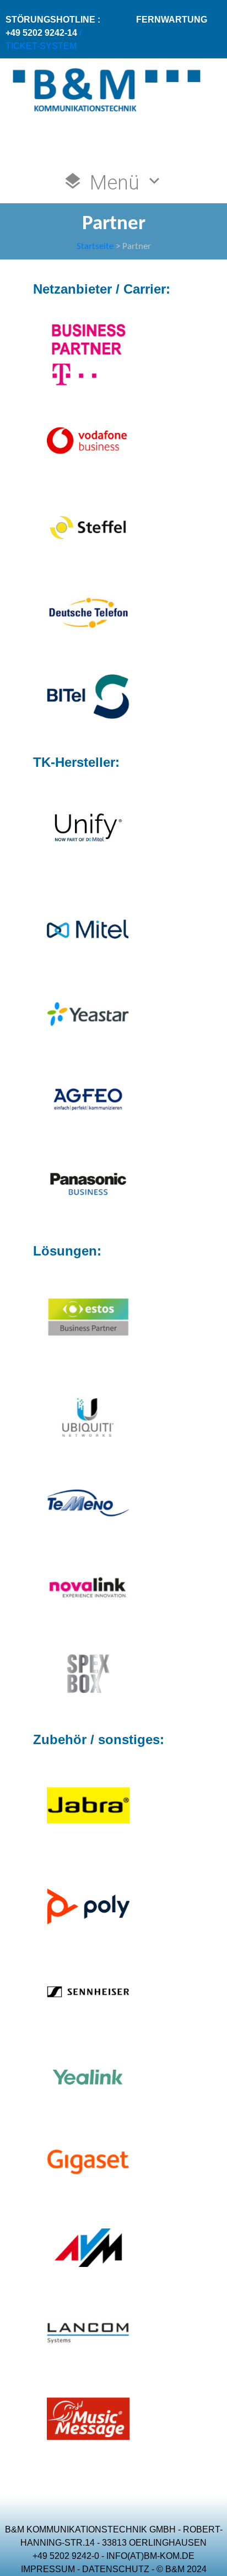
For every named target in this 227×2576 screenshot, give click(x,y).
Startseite (95, 247)
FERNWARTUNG (172, 20)
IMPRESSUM (48, 2569)
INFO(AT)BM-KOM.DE (150, 2556)
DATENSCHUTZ (116, 2569)
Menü (115, 183)
